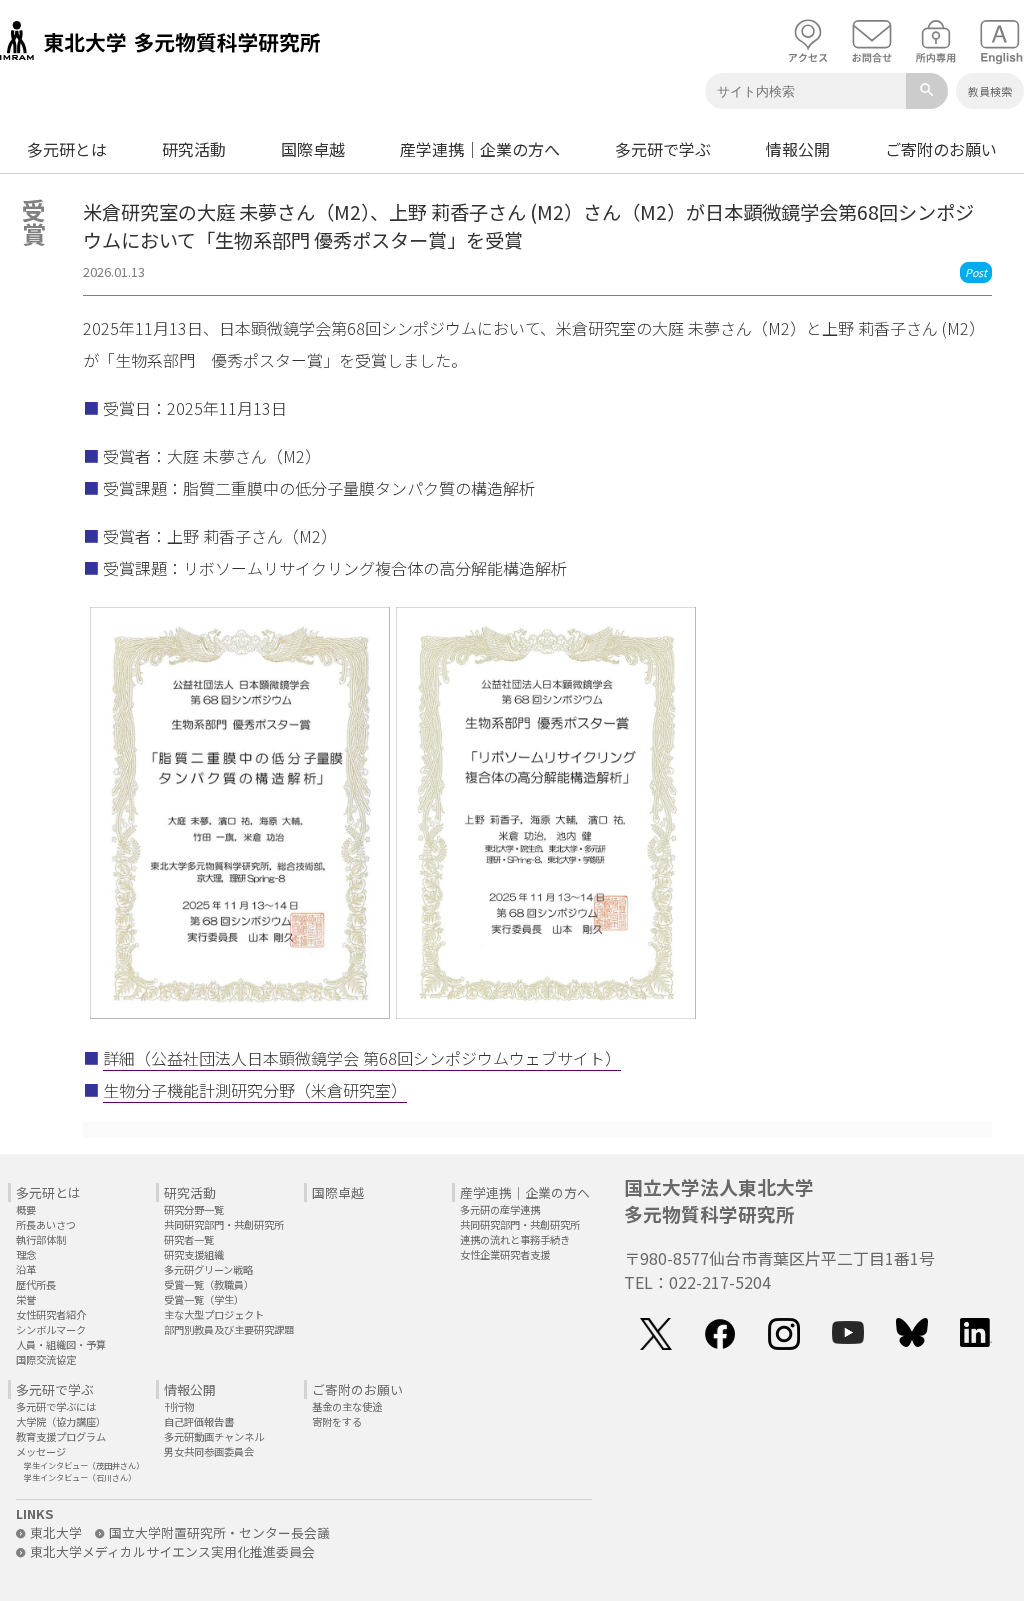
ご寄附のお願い (941, 149)
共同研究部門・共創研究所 (224, 1224)
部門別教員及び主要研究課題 (229, 1329)
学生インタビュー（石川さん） (80, 1477)
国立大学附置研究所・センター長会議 (219, 1532)
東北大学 (56, 1532)
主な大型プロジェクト (214, 1314)
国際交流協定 (46, 1359)
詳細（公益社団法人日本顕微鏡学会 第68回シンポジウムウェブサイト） (362, 1058)
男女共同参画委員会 (209, 1451)
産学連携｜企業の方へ (480, 149)
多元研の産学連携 (500, 1209)
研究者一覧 (189, 1239)
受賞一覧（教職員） (209, 1284)
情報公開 (798, 149)
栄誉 (26, 1299)
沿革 (26, 1269)
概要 (26, 1209)
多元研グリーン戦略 (208, 1269)
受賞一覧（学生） (204, 1299)
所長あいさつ (46, 1224)
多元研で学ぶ (663, 149)
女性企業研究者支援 (505, 1254)
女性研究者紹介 (51, 1314)
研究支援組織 (194, 1254)
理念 (26, 1254)
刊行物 (179, 1406)
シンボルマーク (51, 1329)
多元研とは (67, 149)
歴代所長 (36, 1284)
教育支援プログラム (61, 1436)
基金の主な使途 (347, 1406)
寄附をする (337, 1421)
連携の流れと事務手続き (515, 1239)
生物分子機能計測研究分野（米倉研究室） (255, 1090)
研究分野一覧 (194, 1209)
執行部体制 (41, 1239)
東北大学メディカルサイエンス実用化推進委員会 (172, 1551)
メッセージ (41, 1451)
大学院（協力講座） (61, 1421)
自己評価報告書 (199, 1421)
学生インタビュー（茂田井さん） (84, 1465)
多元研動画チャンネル (214, 1436)
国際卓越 (313, 149)
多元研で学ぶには (56, 1406)
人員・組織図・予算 (61, 1344)
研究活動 (194, 149)
